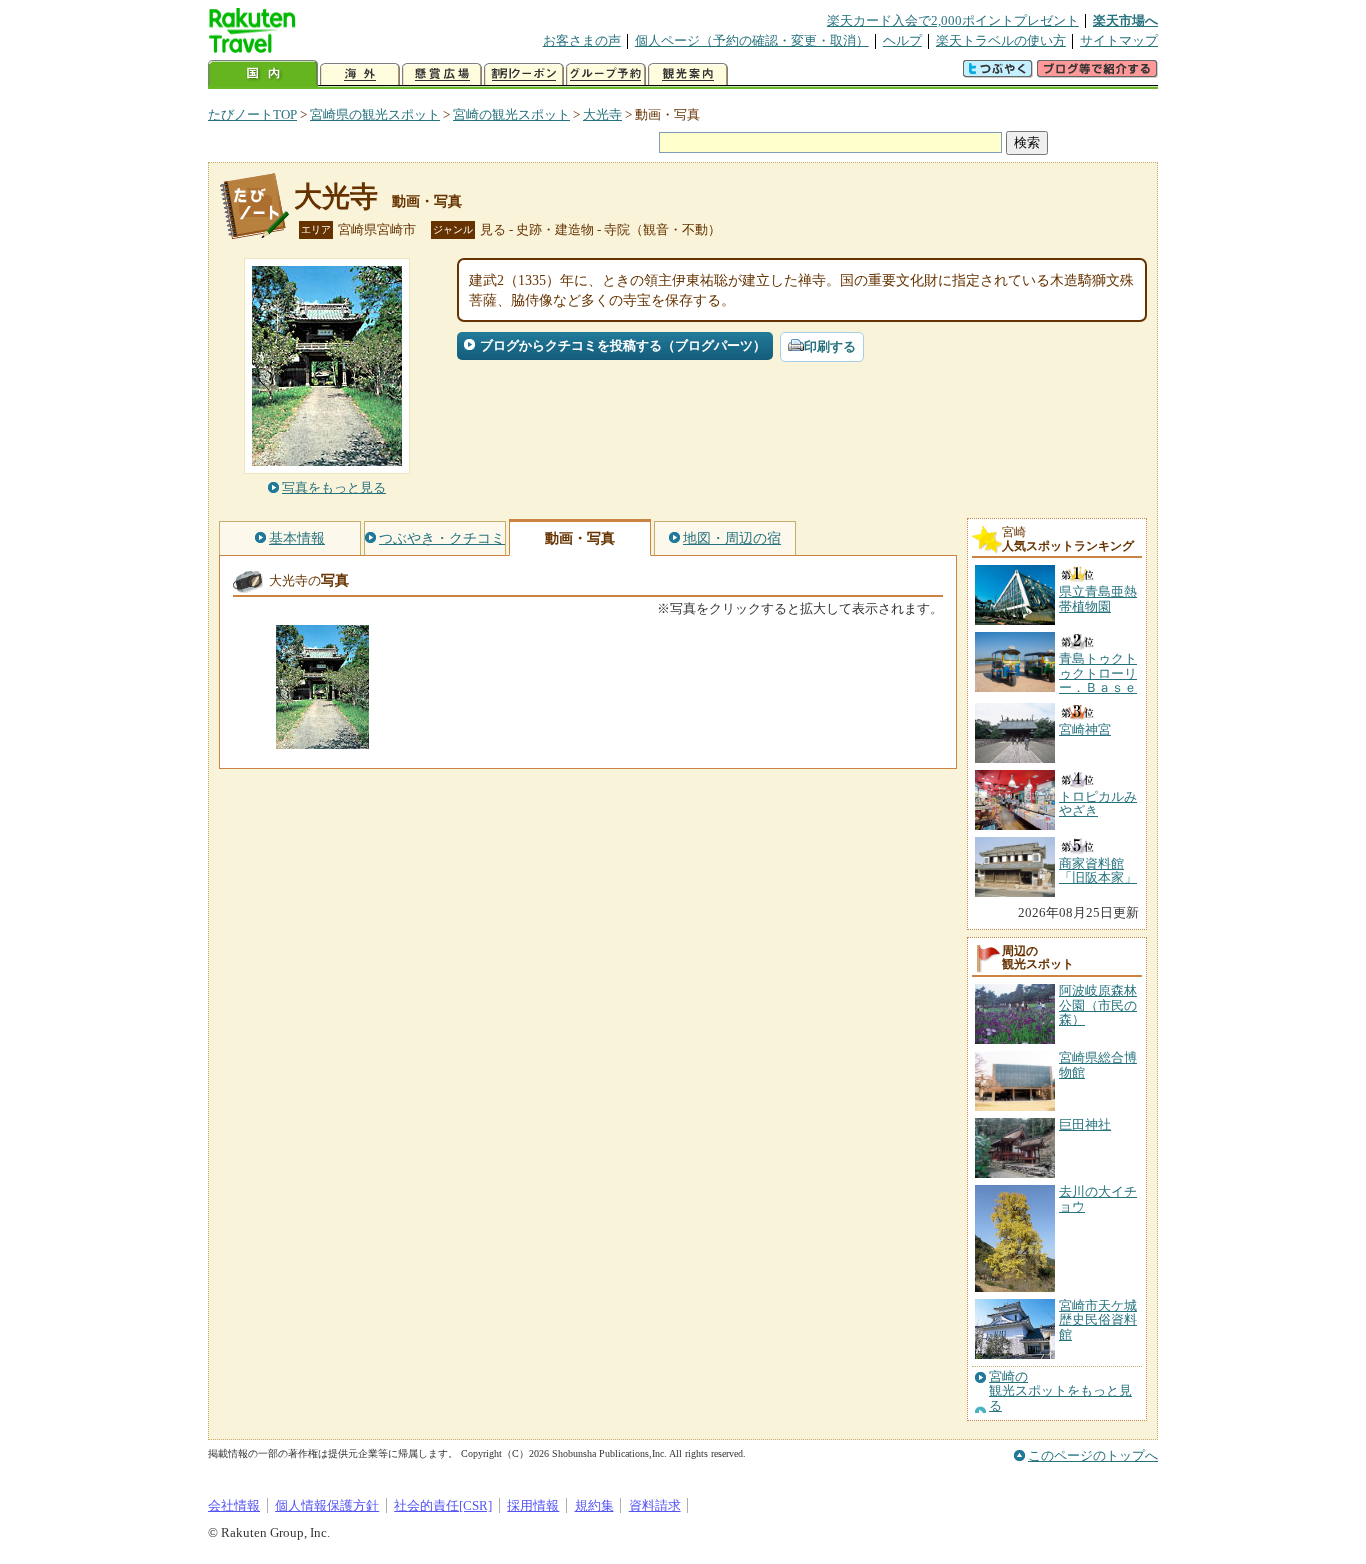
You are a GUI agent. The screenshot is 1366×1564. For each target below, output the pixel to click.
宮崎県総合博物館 (1098, 1064)
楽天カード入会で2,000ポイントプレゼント (953, 20)
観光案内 (688, 74)
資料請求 (655, 1505)
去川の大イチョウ (1098, 1198)
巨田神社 (1085, 1124)
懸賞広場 (442, 74)
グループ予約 (606, 74)
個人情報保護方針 (327, 1505)
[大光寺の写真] (322, 739)
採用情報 (533, 1505)
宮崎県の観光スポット (375, 114)
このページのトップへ (1093, 1455)
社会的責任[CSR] (443, 1505)
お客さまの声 (582, 40)
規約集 (594, 1505)
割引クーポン (524, 74)
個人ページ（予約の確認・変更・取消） (752, 40)
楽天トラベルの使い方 (1001, 40)
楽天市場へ (1125, 20)
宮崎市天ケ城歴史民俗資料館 (1098, 1320)
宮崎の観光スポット (511, 114)
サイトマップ (1119, 40)
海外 (360, 74)
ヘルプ (902, 40)
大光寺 (602, 114)
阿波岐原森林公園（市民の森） (1098, 1005)
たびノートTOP (252, 114)
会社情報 (234, 1505)
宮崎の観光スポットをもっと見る (1060, 1391)
